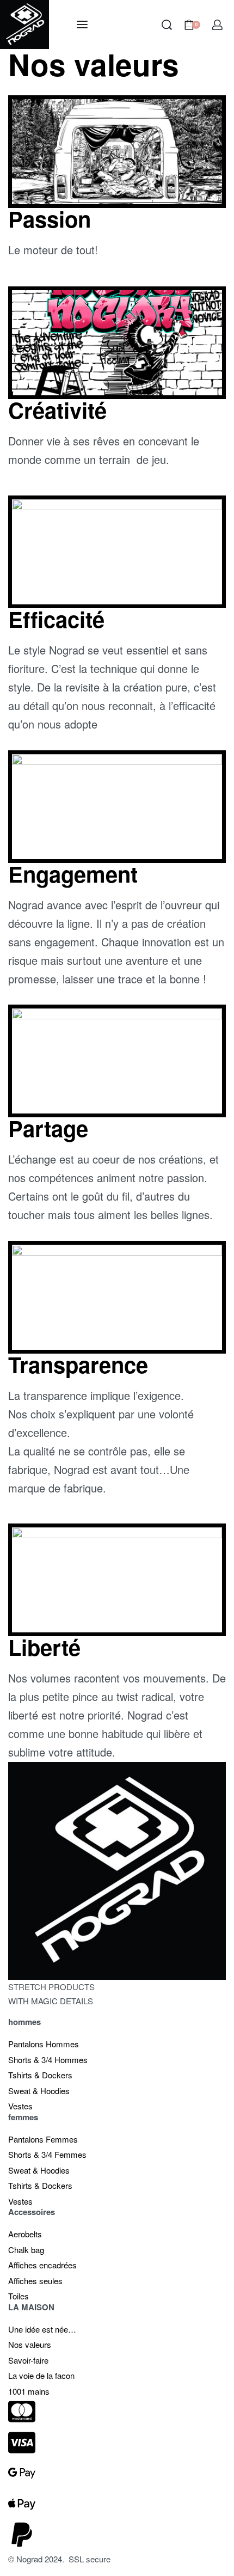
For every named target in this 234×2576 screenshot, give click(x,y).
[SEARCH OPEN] (167, 25)
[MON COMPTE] (217, 25)
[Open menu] (82, 25)
